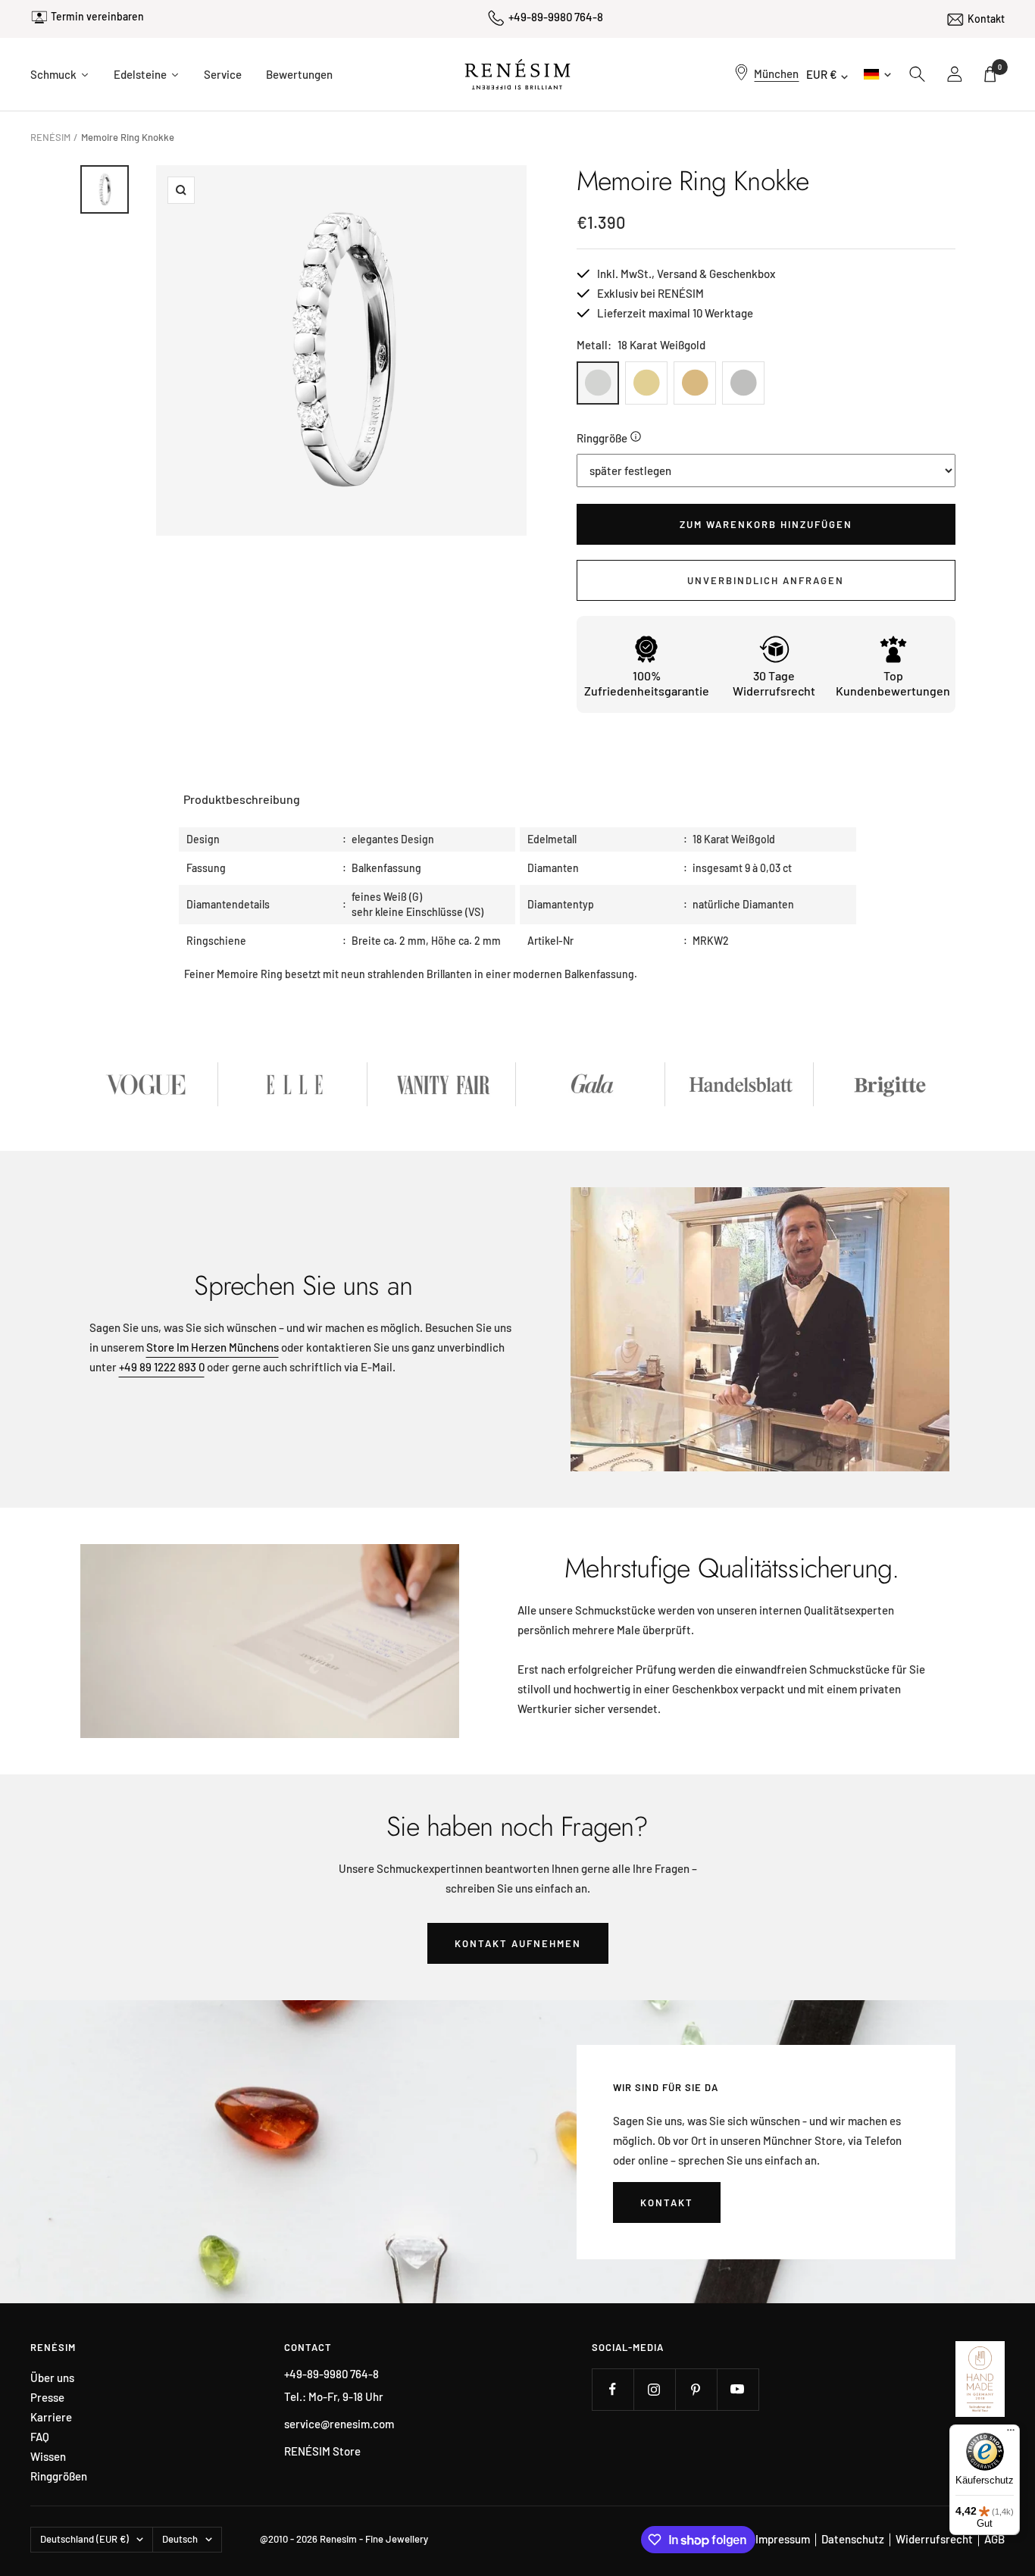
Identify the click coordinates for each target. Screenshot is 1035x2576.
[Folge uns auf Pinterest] (696, 2389)
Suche (918, 74)
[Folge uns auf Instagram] (654, 2389)
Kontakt (986, 19)
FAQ (40, 2437)
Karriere (51, 2417)
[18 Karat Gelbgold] (646, 383)
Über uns (52, 2378)
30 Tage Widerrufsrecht (774, 683)
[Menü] (1011, 2434)
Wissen (48, 2457)
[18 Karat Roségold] (695, 383)
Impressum (783, 2539)
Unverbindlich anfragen (766, 580)
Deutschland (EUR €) (84, 2539)
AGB (994, 2539)
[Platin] (743, 383)
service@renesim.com (339, 2424)
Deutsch (876, 74)
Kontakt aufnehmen (518, 1943)
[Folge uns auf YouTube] (738, 2389)
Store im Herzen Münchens (213, 1347)
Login (955, 74)
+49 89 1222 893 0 (162, 1367)
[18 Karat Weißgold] (598, 383)
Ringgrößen (59, 2476)
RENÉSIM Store (322, 2451)
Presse (47, 2398)
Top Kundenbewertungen (893, 683)
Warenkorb (1000, 67)
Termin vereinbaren (97, 16)
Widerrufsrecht (934, 2539)
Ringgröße (602, 438)
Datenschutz (853, 2539)
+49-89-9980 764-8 (556, 17)
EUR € (822, 74)
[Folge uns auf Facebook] (613, 2389)
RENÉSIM (50, 137)
